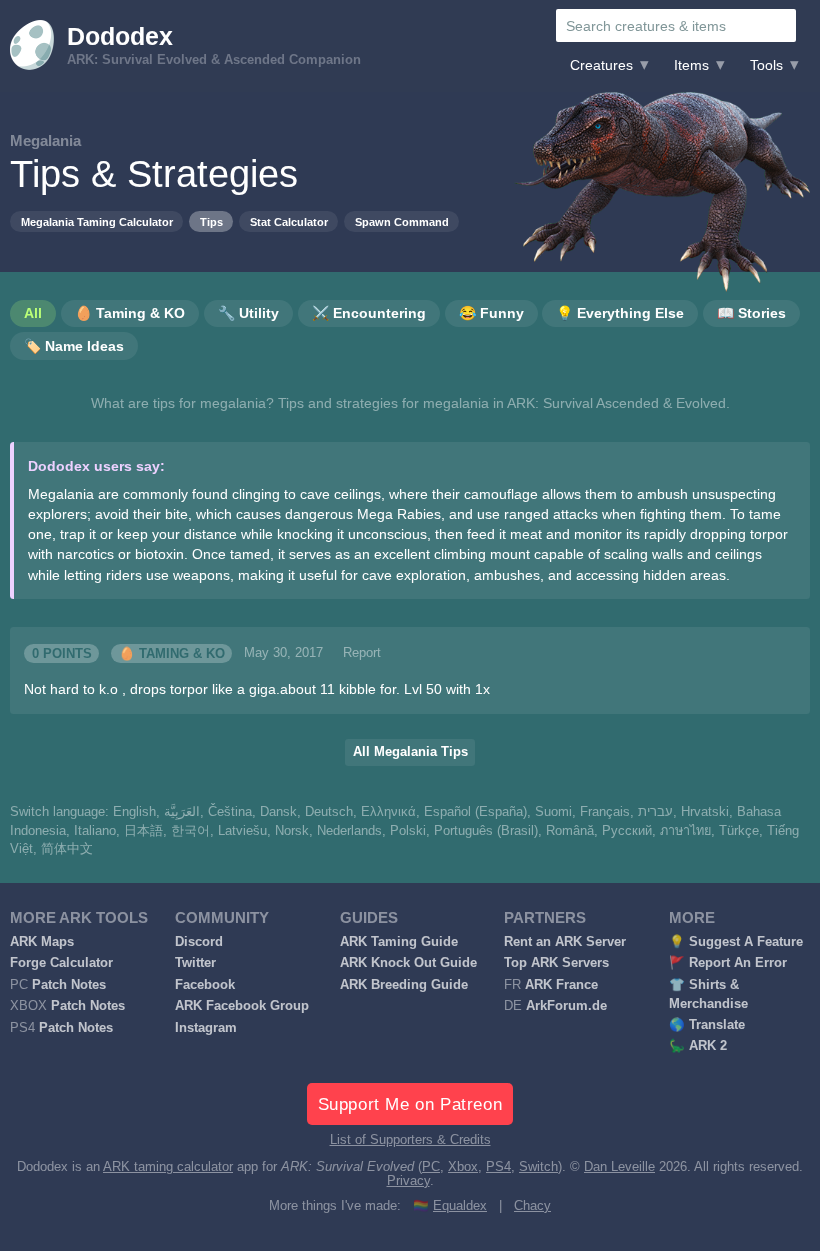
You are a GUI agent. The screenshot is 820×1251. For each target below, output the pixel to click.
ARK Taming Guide (399, 942)
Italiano (95, 831)
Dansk (278, 812)
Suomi (553, 812)
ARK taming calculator (168, 1167)
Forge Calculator (61, 963)
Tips (211, 222)
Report (362, 653)
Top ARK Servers (556, 963)
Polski (408, 831)
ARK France (561, 985)
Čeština (230, 812)
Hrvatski (705, 812)
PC (431, 1167)
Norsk (292, 831)
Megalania (45, 140)
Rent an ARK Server (565, 942)
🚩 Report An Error (728, 963)
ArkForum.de (566, 1006)
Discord (199, 942)
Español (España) (475, 812)
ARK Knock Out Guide (408, 963)
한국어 (190, 831)
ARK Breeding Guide (404, 985)
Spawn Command (402, 222)
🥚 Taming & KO (172, 653)
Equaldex (460, 1206)
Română (570, 831)
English (134, 812)
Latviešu (242, 831)
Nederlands (349, 831)
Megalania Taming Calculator (97, 222)
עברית (655, 812)
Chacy (532, 1206)
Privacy (408, 1181)
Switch (538, 1167)
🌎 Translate (707, 1025)
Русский (627, 831)
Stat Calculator (289, 222)
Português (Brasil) (486, 831)
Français (605, 812)
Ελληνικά (388, 812)
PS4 (498, 1167)
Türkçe (739, 831)
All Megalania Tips (410, 752)
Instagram (206, 1028)
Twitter (195, 963)
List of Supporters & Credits (410, 1140)
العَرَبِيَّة (182, 812)
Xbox (463, 1167)
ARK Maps (42, 942)
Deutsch (329, 812)
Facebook (205, 985)
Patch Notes (69, 985)
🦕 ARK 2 (698, 1046)
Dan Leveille (619, 1167)
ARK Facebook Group (242, 1006)
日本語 (143, 831)
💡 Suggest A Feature (736, 942)
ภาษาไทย (685, 831)
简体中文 (67, 849)
